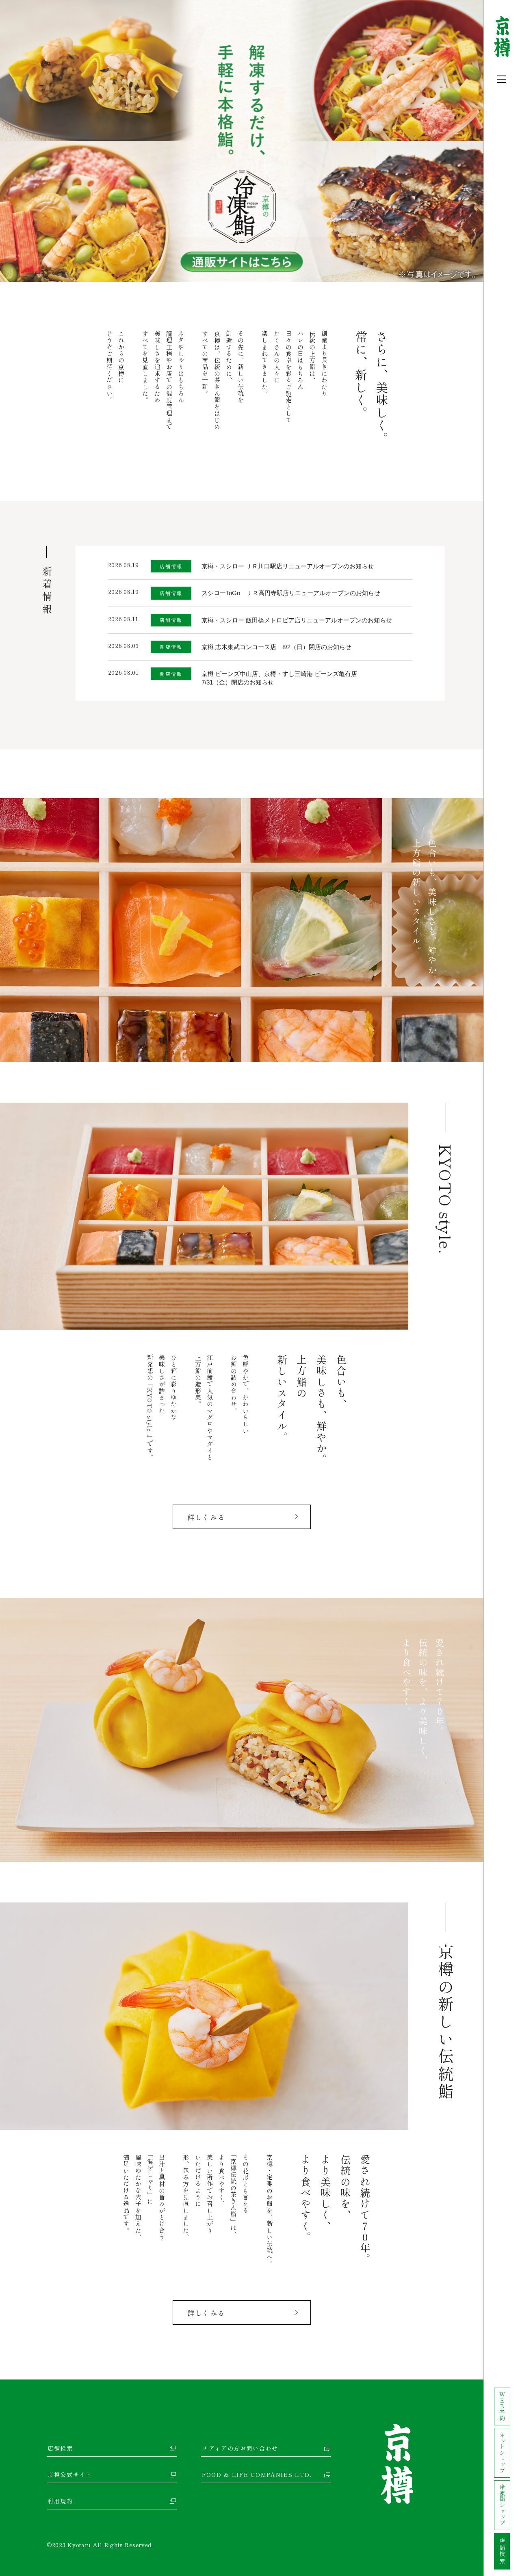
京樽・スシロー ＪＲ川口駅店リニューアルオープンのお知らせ (288, 566)
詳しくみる (206, 1517)
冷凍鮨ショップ (502, 2505)
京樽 (397, 2464)
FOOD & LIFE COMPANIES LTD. (257, 2475)
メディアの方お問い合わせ (240, 2448)
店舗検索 (60, 2448)
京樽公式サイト (70, 2475)
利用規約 (60, 2501)
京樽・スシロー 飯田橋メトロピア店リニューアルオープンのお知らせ (297, 620)
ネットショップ (502, 2453)
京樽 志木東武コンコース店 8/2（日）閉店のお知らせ (276, 647)
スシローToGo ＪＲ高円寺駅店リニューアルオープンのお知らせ (291, 593)
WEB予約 (502, 2407)
